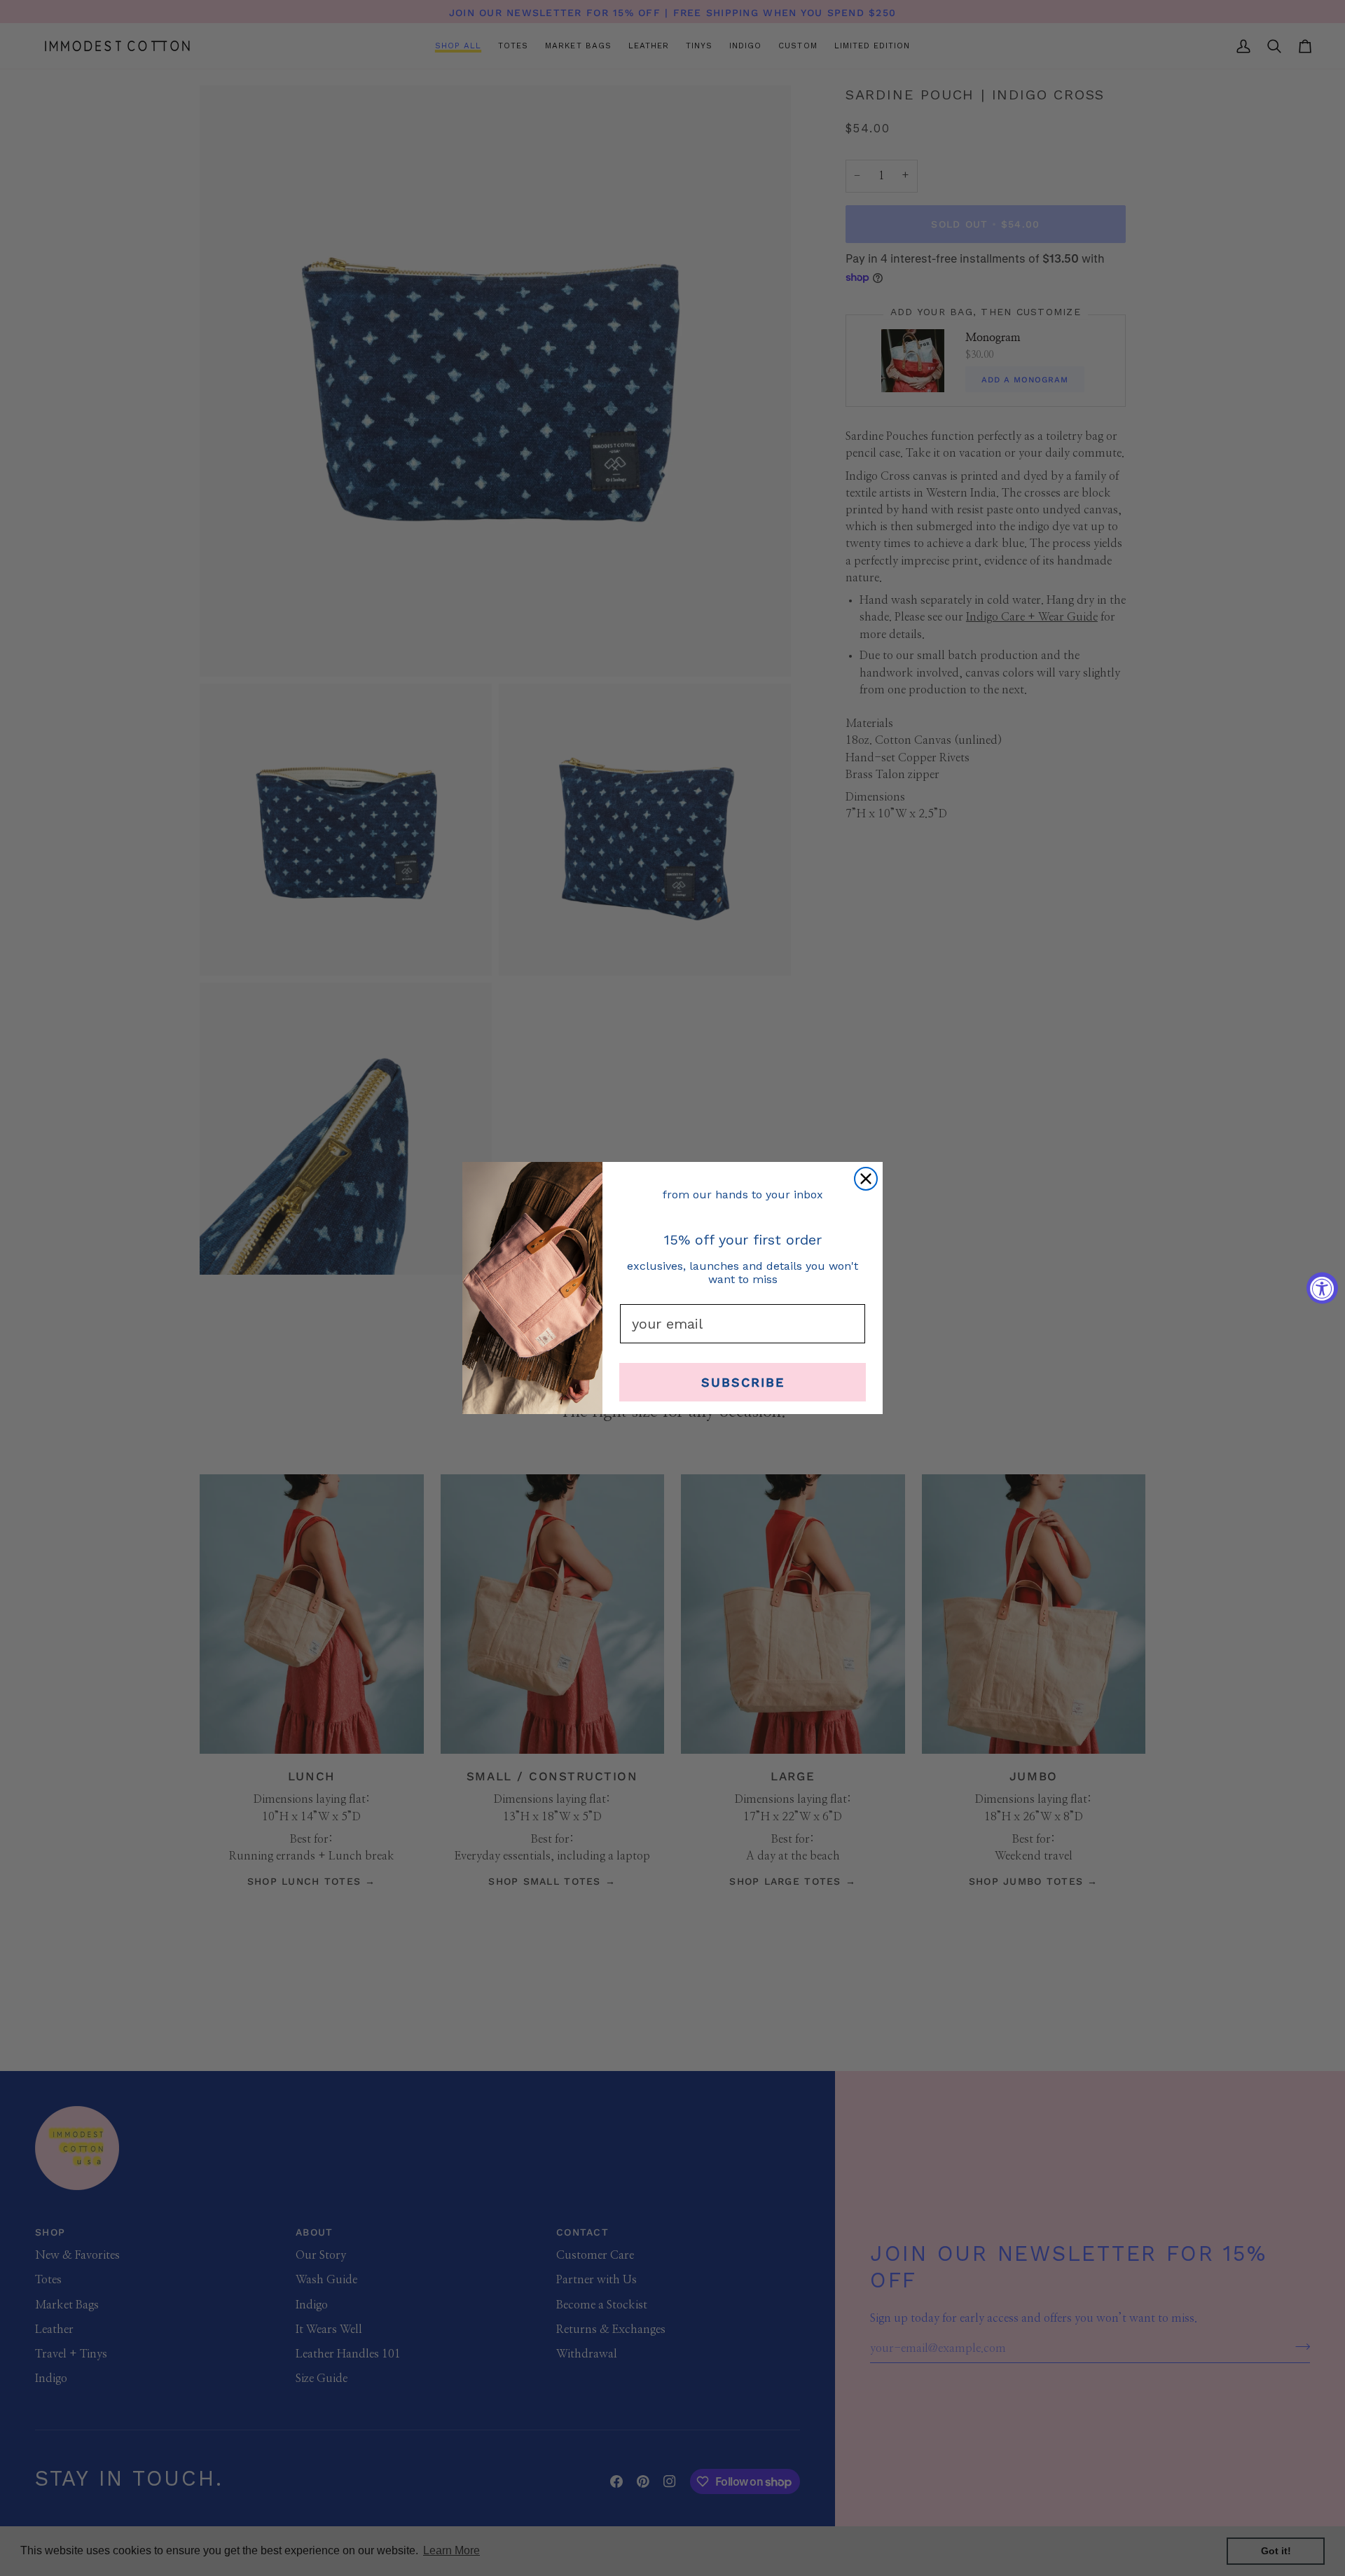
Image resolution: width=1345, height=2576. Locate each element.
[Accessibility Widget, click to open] (1322, 1288)
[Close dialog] (866, 1179)
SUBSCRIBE (743, 1382)
